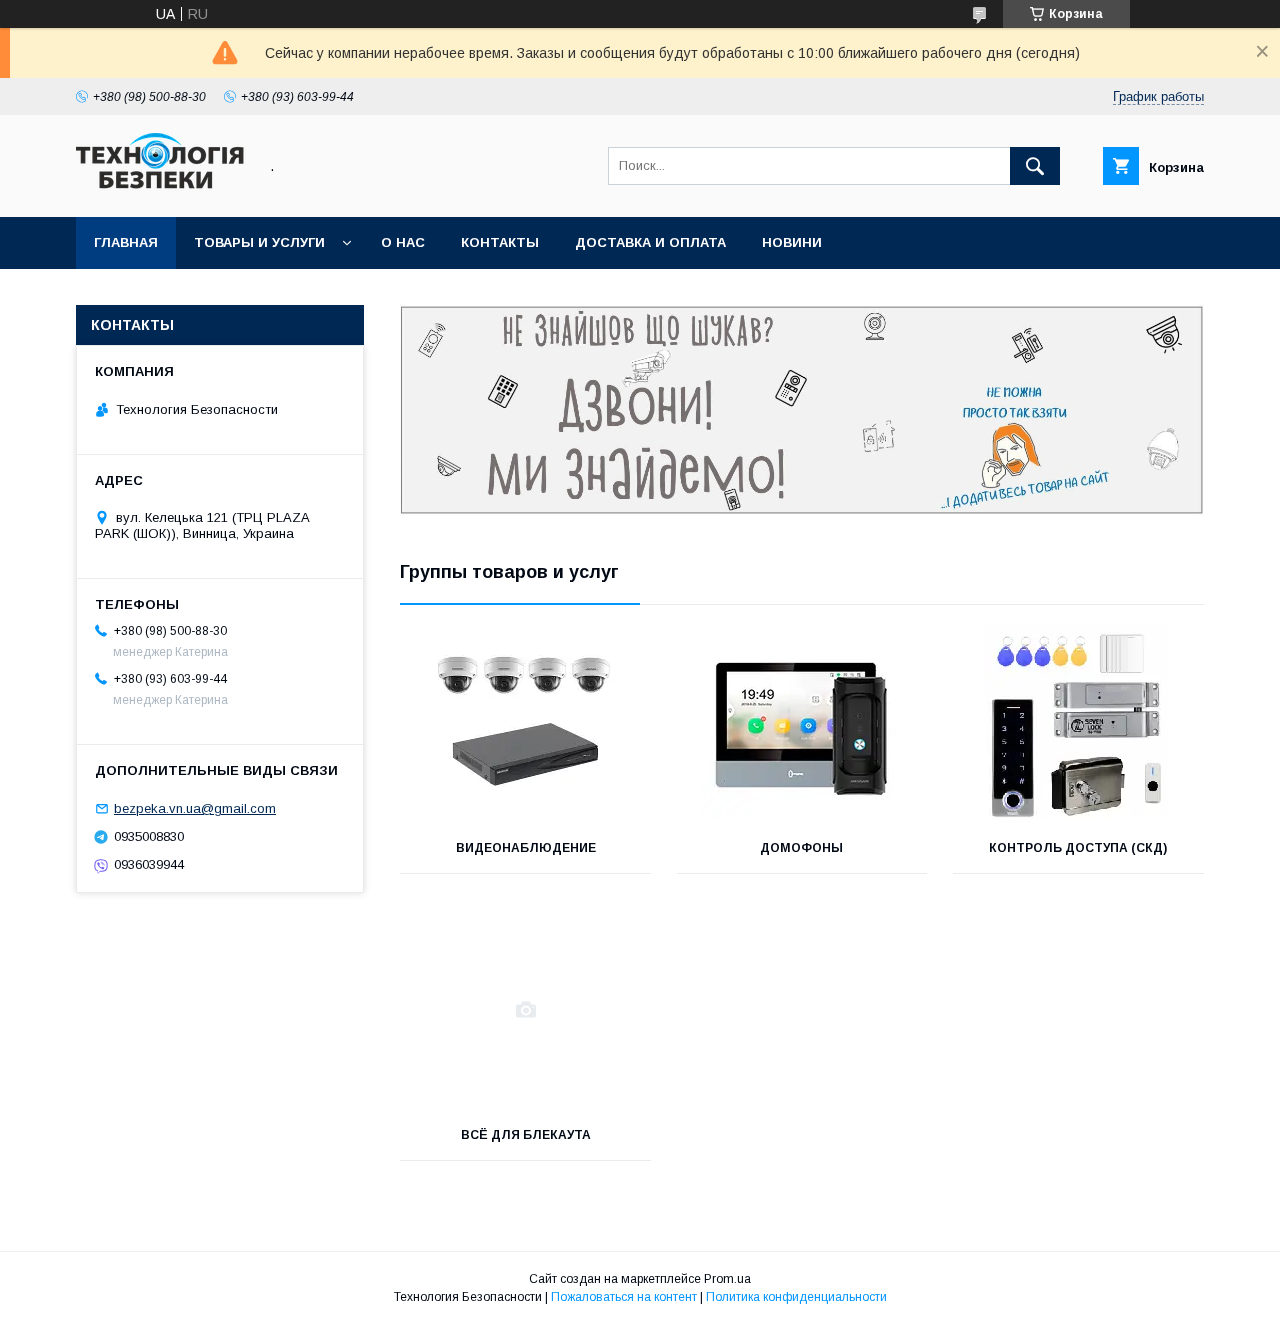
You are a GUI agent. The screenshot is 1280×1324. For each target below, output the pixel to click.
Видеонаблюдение (526, 848)
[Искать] (1035, 166)
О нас (403, 242)
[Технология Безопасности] (161, 191)
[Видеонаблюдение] (525, 723)
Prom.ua (727, 1279)
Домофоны (801, 848)
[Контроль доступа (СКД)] (1078, 723)
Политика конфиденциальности (796, 1297)
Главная (126, 242)
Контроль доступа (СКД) (1078, 848)
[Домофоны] (802, 723)
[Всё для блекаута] (525, 1010)
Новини (792, 242)
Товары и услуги (259, 242)
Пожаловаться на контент (624, 1297)
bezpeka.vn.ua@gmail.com (195, 808)
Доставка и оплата (650, 242)
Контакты (500, 242)
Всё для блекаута (526, 1135)
